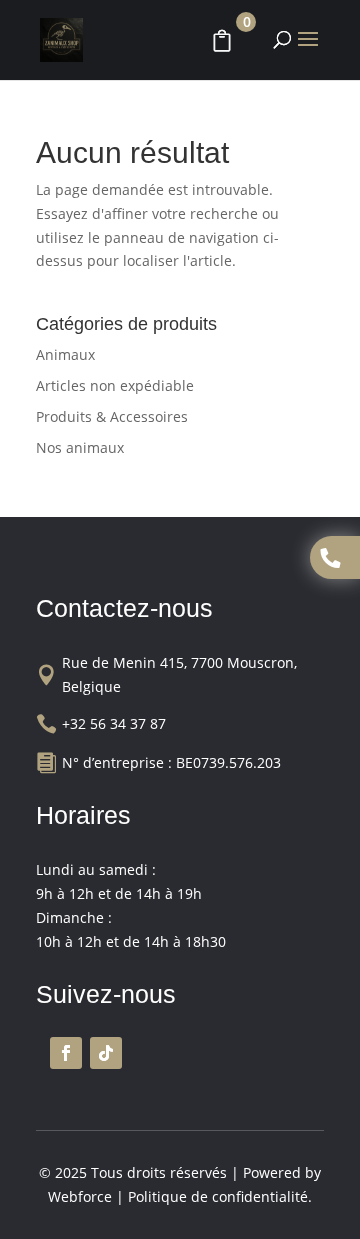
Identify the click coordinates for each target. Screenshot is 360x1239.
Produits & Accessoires (112, 416)
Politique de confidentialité (218, 1196)
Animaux (65, 354)
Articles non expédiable (115, 385)
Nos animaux (80, 447)
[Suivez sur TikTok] (106, 1053)
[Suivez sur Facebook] (66, 1053)
